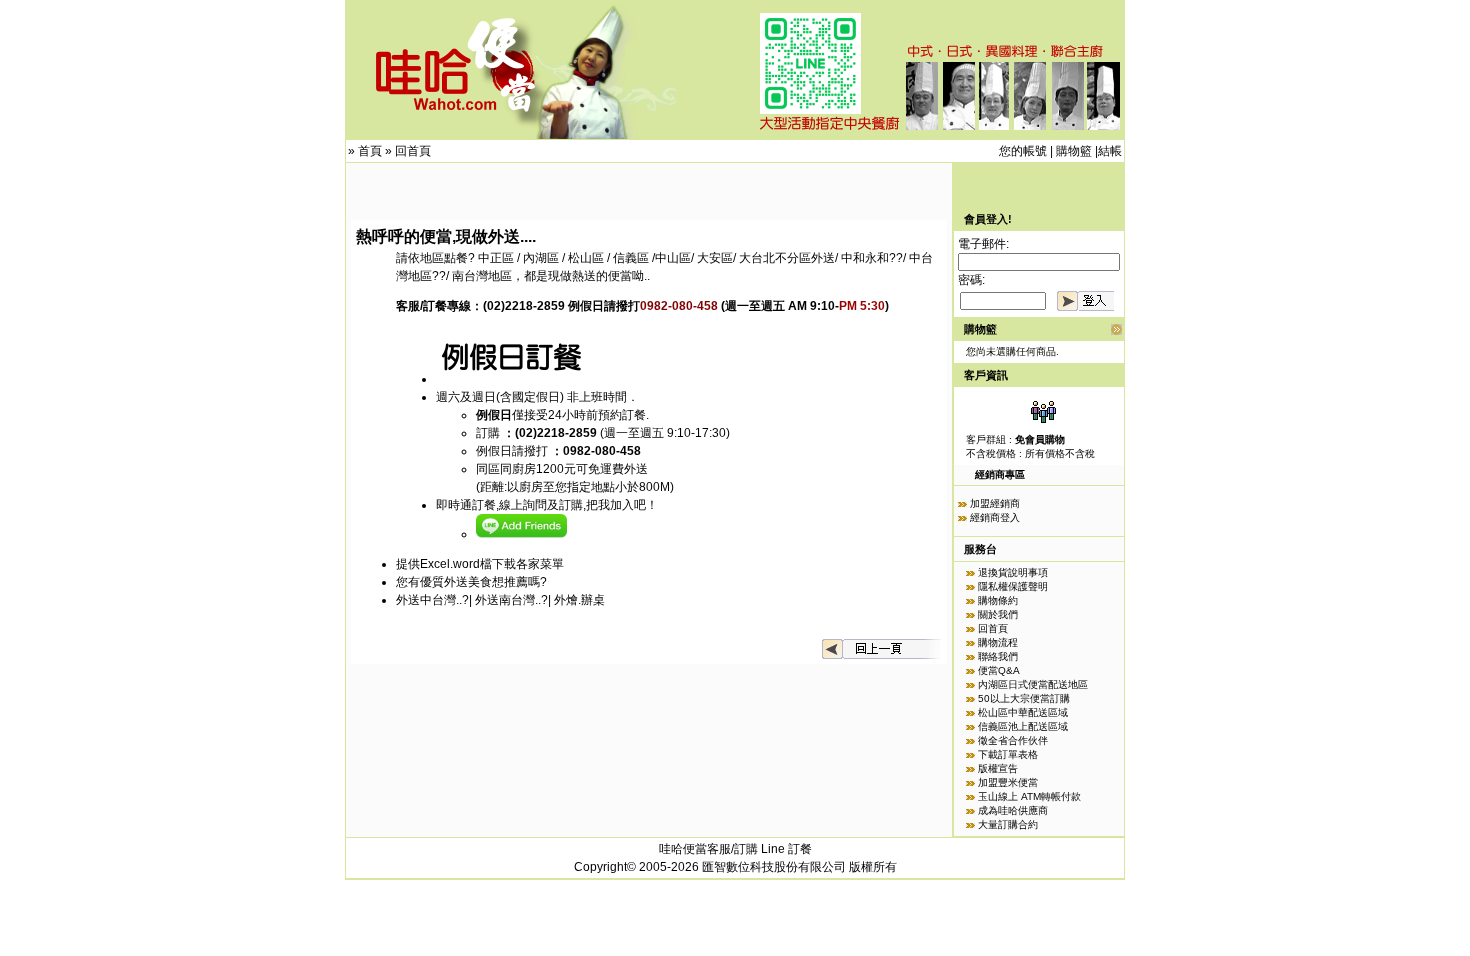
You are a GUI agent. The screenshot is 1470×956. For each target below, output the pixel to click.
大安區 (715, 258)
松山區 (587, 258)
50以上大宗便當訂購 (1024, 698)
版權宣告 (998, 768)
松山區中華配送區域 (1023, 712)
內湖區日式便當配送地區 (1033, 684)
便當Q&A (999, 670)
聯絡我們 (998, 656)
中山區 (673, 258)
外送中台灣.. (429, 600)
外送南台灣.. (508, 600)
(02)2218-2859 (524, 306)
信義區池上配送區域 (1023, 726)
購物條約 (998, 600)
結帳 (1110, 151)
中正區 (496, 258)
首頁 (370, 151)
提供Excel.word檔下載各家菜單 (480, 564)
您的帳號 (1023, 151)
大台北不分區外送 (787, 258)
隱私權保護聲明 (1013, 586)
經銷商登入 (995, 517)
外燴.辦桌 (579, 600)
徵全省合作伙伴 (1013, 740)
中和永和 (865, 258)
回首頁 (413, 151)
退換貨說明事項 (1013, 572)
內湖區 (541, 258)
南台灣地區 (482, 276)
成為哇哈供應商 (1013, 810)
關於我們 (998, 614)
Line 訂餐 (786, 849)
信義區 (631, 258)
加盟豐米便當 (1008, 782)
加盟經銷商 (995, 503)
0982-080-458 (602, 451)
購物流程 (998, 642)
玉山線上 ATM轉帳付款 (1029, 796)
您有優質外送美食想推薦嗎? (471, 582)
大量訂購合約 (1008, 824)
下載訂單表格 (1008, 754)
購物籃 (1074, 151)
